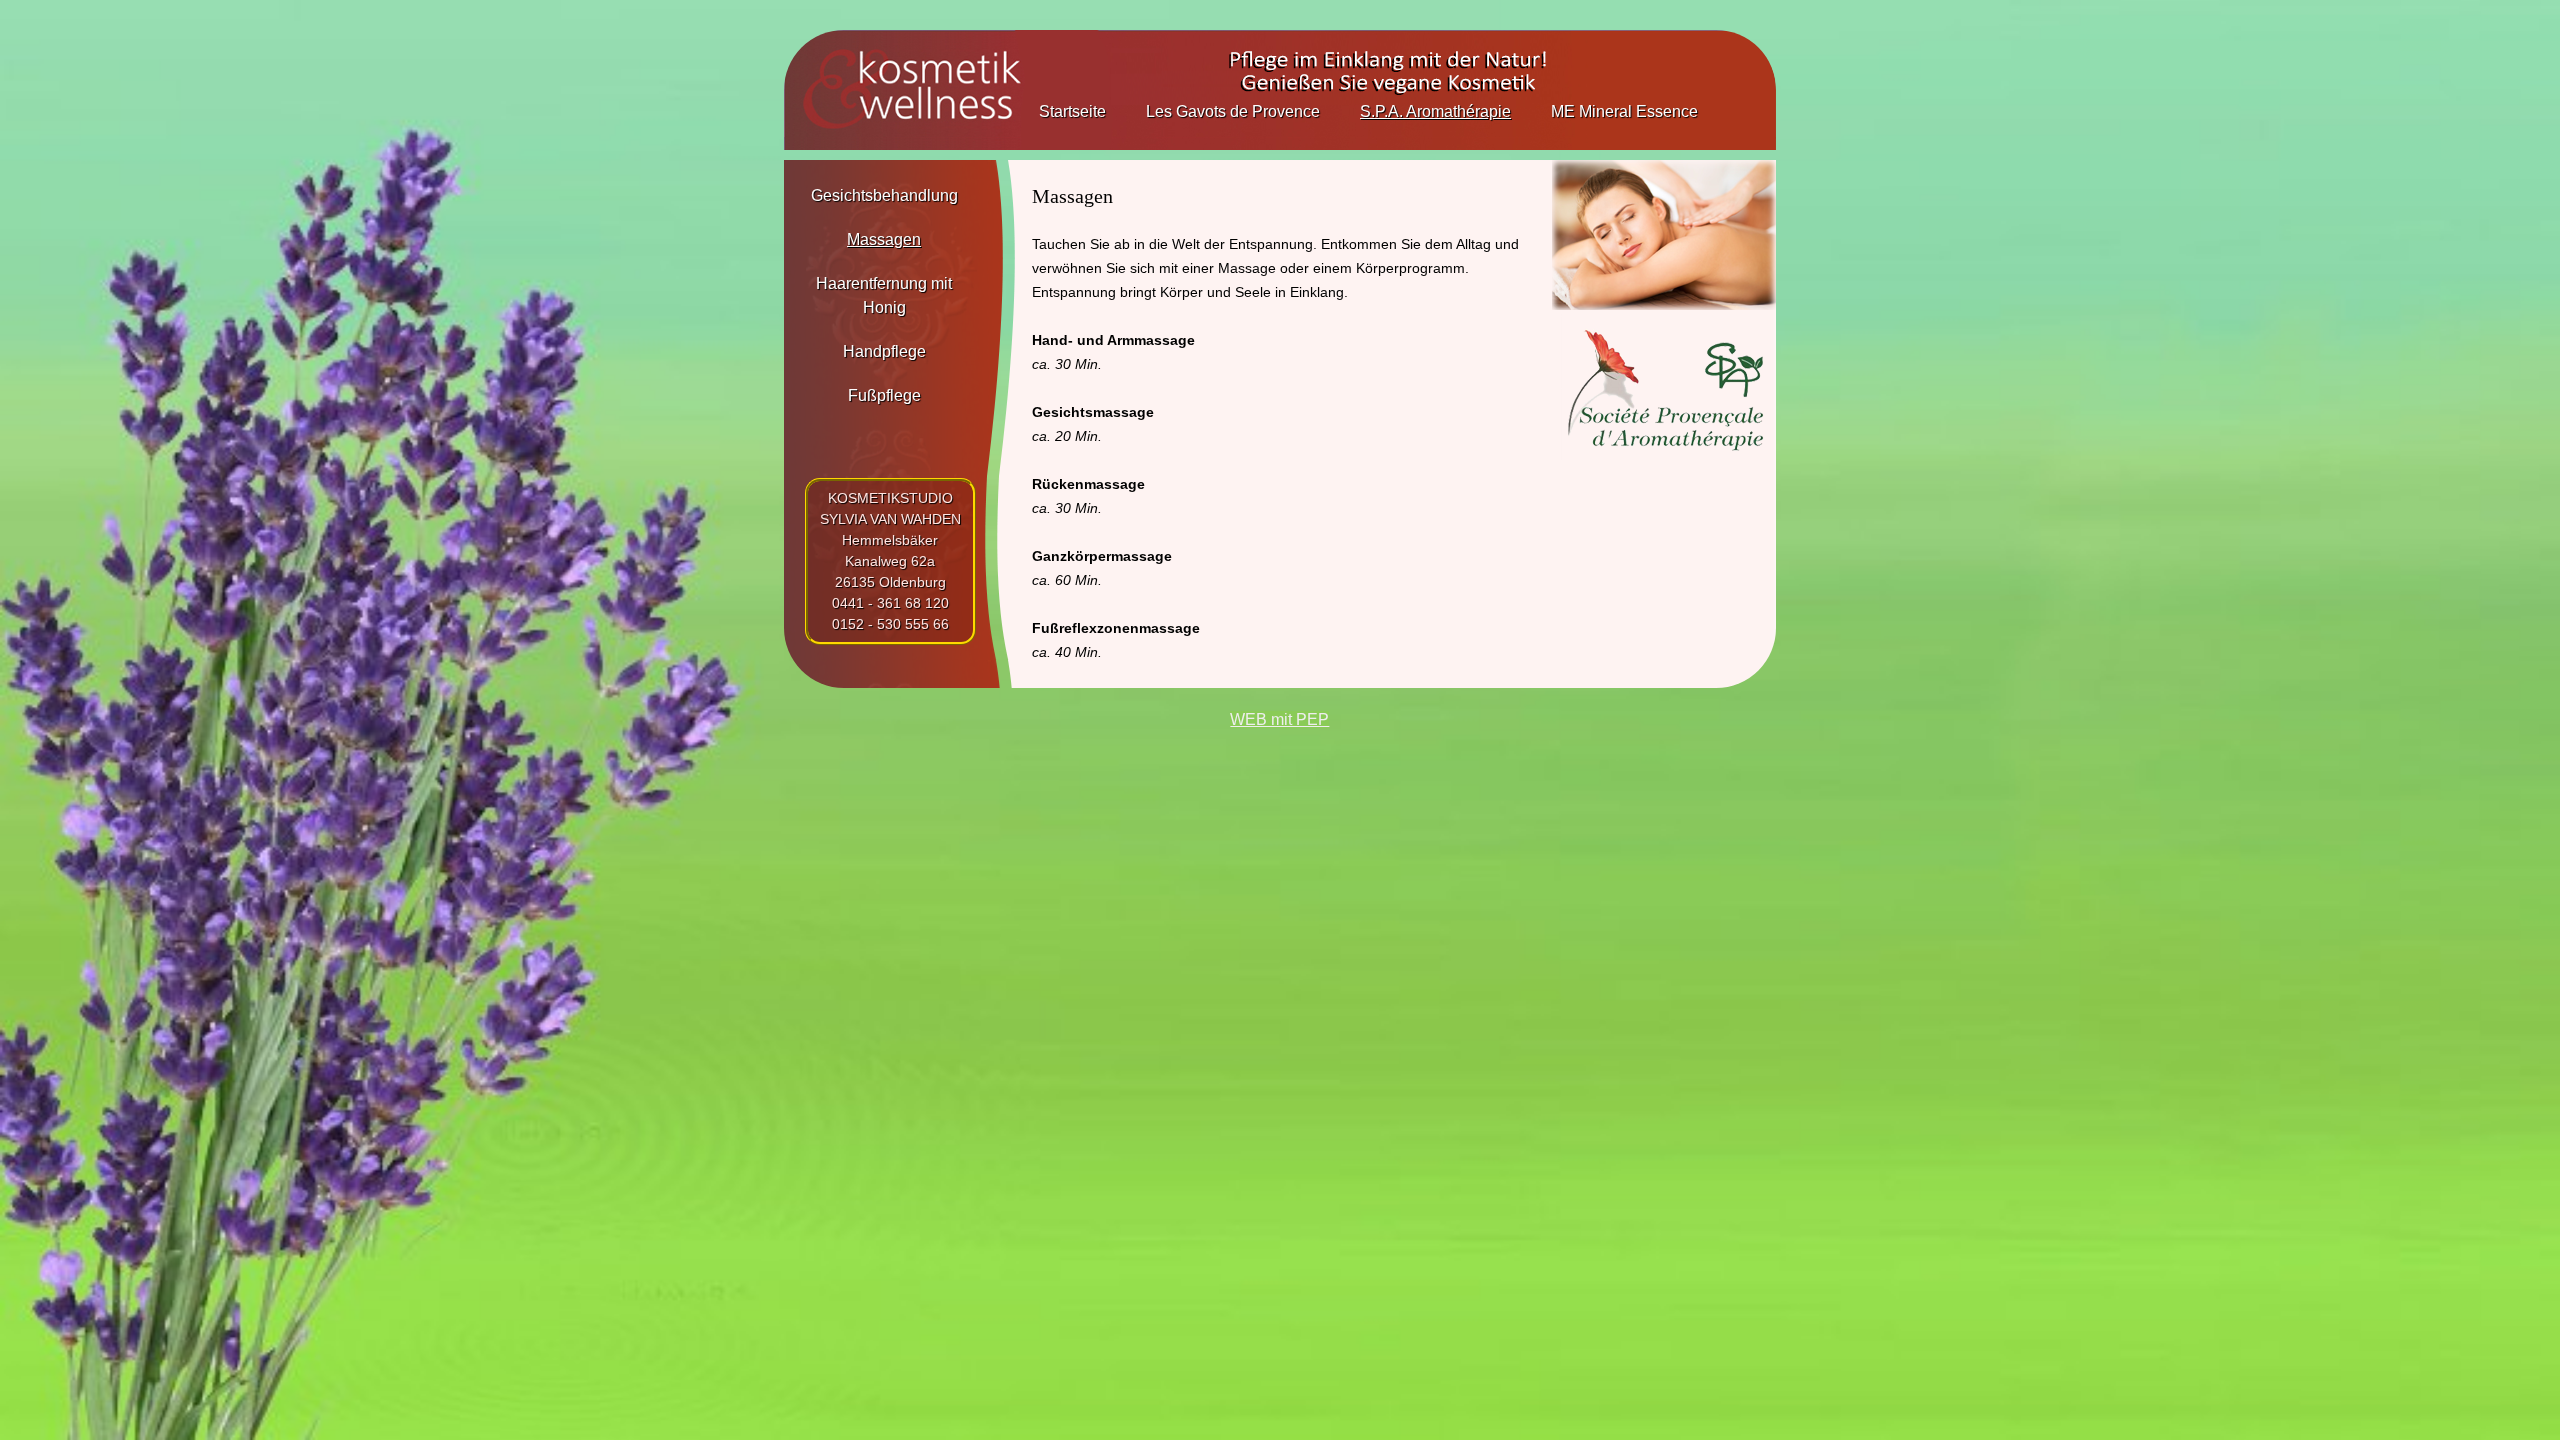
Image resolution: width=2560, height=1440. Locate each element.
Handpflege (884, 351)
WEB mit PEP (1279, 719)
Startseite (1072, 111)
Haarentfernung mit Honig (884, 295)
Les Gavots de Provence (1233, 111)
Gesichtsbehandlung (884, 195)
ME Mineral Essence (1624, 111)
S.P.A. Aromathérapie (1435, 111)
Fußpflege (884, 395)
